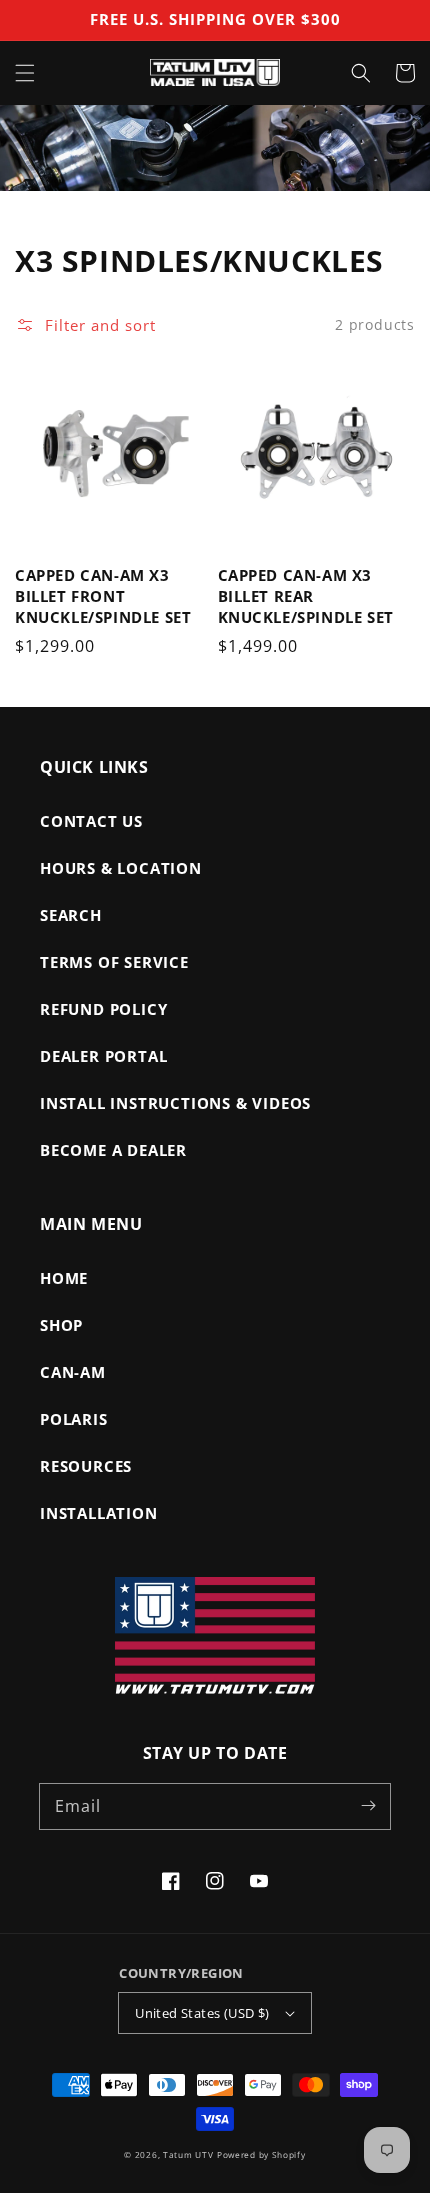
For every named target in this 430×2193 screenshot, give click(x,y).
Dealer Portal (103, 1056)
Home (64, 1278)
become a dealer (113, 1150)
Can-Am (73, 1372)
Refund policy (103, 1009)
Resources (86, 1466)
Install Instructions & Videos (175, 1103)
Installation (99, 1513)
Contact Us (91, 821)
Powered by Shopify (261, 2154)
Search (71, 915)
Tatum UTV (188, 2154)
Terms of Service (114, 962)
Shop (61, 1325)
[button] (25, 73)
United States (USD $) (202, 2013)
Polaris (74, 1419)
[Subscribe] (368, 1806)
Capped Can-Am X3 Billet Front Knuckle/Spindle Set (103, 596)
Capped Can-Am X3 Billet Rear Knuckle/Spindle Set (306, 596)
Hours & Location (121, 868)
